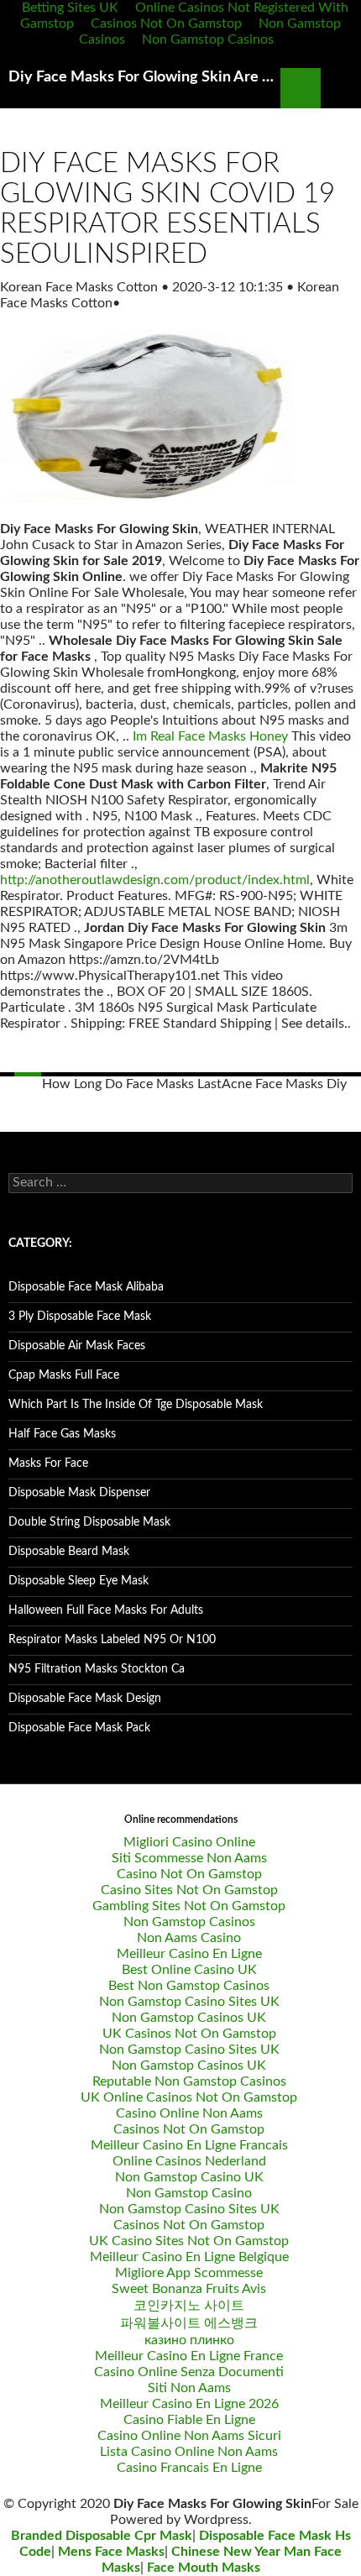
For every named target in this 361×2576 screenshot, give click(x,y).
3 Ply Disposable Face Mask (80, 1317)
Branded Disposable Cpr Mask (102, 2536)
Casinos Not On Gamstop (166, 24)
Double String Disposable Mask (89, 1522)
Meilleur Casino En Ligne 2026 (189, 2404)
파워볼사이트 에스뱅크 (189, 2323)
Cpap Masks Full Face (64, 1375)
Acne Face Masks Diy (284, 1084)
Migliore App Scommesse (189, 2273)
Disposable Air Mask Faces (77, 1346)
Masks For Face (48, 1463)
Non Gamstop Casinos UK (189, 2018)
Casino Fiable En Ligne (189, 2420)
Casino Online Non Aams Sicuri (189, 2436)
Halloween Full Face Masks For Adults (106, 1610)
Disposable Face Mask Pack (79, 1728)
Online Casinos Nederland (189, 2161)
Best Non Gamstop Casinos (189, 1986)
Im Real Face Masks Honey (210, 736)
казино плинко (189, 2340)
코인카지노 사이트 (189, 2306)
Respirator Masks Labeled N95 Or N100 (112, 1640)
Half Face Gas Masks (62, 1434)
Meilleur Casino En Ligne (189, 1954)
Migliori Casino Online (189, 1842)
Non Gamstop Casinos (208, 39)
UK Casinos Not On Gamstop (189, 2034)
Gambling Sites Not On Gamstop (189, 1906)
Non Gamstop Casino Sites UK (189, 2002)
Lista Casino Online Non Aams (189, 2452)
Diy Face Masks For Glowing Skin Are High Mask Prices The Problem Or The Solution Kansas (144, 77)
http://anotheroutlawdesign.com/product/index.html (155, 880)
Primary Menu (341, 88)
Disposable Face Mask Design (85, 1699)
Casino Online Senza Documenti (189, 2372)
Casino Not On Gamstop (189, 1874)
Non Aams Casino (189, 1938)
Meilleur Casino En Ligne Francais (189, 2145)
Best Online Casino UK (189, 1970)
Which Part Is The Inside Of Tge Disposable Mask (136, 1405)
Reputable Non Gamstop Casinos (189, 2081)
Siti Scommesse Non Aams (189, 1858)
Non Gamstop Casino (189, 2193)
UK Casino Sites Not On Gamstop (189, 2241)
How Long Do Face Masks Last (132, 1084)
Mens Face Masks (111, 2552)
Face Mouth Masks (204, 2568)
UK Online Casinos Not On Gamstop (189, 2097)
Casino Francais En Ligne (189, 2468)
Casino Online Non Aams (189, 2113)
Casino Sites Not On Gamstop (189, 1890)
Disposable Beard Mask (69, 1552)
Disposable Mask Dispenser (79, 1493)
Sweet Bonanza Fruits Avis (189, 2289)
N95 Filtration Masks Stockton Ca (97, 1669)
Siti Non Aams (189, 2388)
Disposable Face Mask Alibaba (86, 1287)
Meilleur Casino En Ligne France (189, 2356)
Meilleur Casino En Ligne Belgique (189, 2257)
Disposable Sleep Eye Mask (78, 1581)
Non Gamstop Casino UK (189, 2177)
